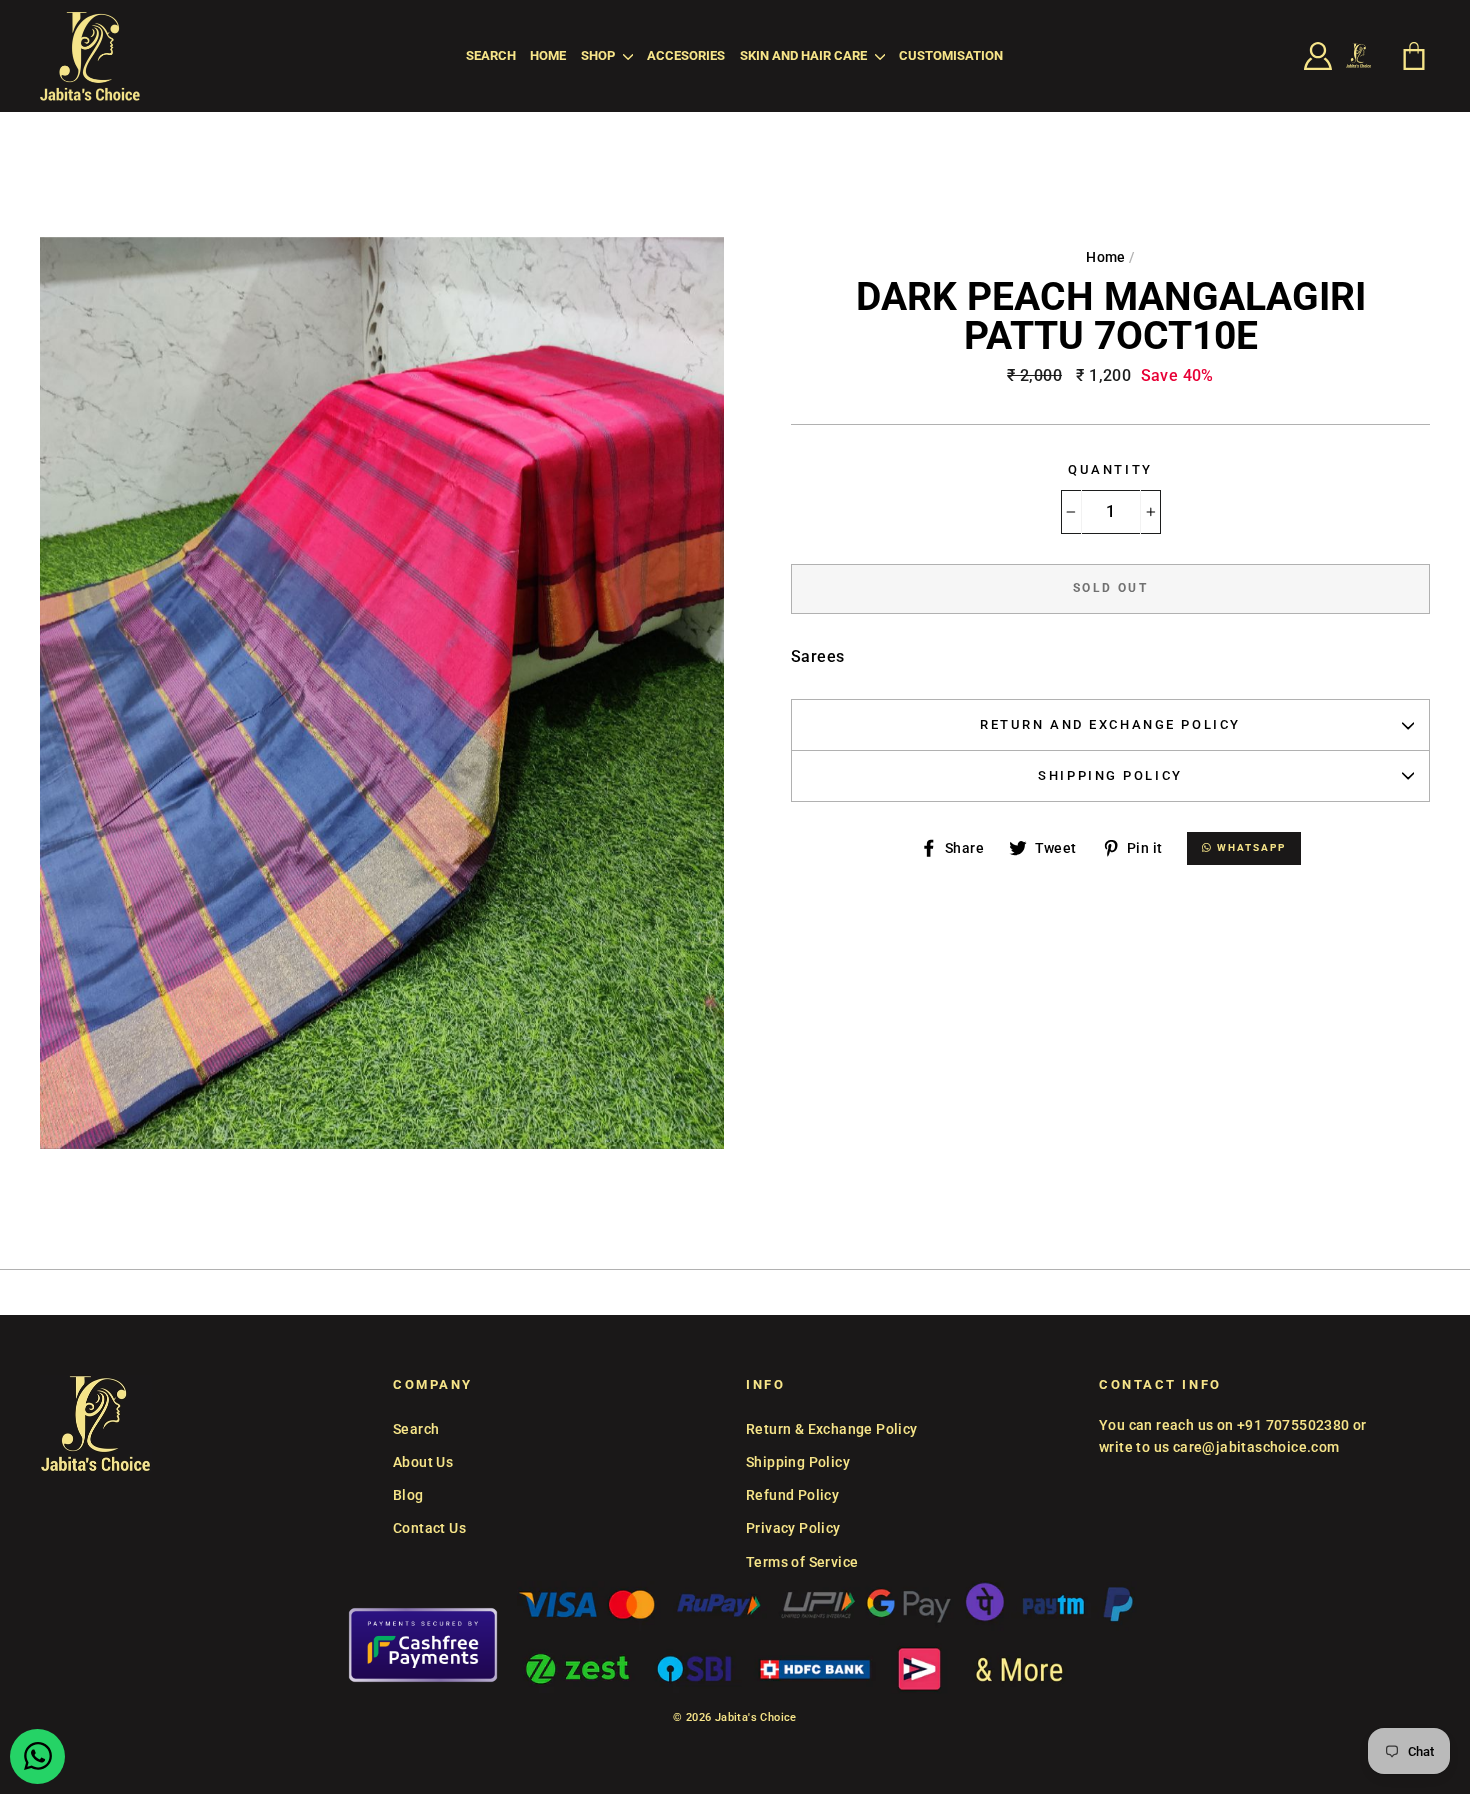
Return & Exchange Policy (832, 1429)
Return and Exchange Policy (1110, 724)
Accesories (686, 55)
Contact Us (429, 1528)
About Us (423, 1462)
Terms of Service (802, 1562)
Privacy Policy (793, 1528)
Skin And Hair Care (805, 55)
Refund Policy (792, 1495)
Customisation (951, 55)
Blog (408, 1495)
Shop (599, 55)
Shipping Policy (1110, 775)
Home (548, 55)
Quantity (1110, 469)
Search (491, 55)
